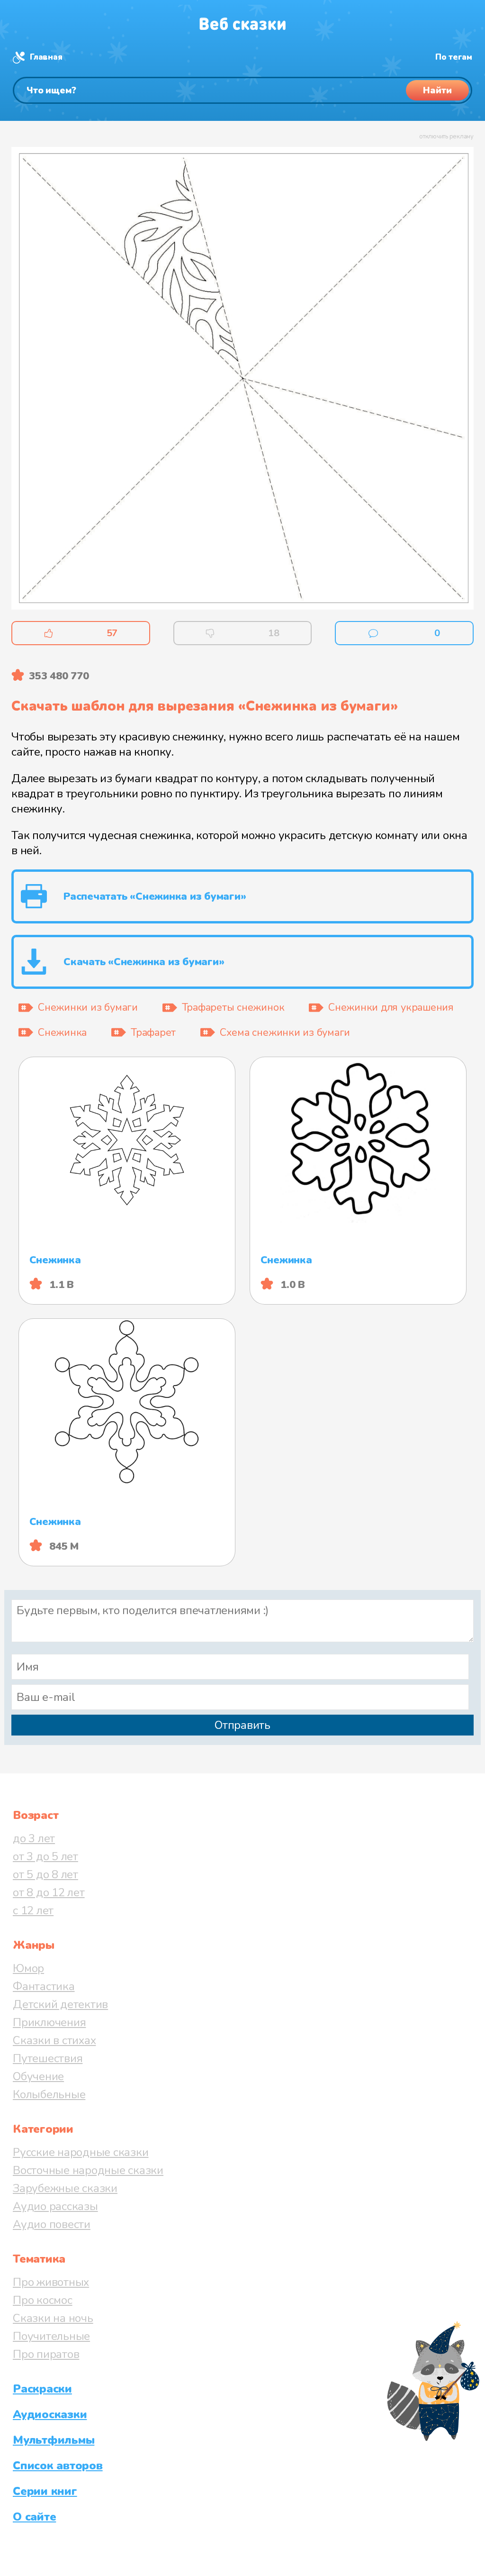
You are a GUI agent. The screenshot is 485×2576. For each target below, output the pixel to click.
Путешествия (48, 2058)
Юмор (28, 1968)
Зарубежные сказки (65, 2188)
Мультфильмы (54, 2440)
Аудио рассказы (55, 2206)
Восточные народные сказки (88, 2170)
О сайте (34, 2517)
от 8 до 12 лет (49, 1892)
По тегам (454, 57)
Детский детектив (60, 2004)
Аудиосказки (50, 2414)
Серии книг (45, 2491)
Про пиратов (46, 2354)
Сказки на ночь (53, 2318)
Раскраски (42, 2389)
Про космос (43, 2300)
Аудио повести (52, 2224)
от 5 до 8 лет (45, 1874)
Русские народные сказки (81, 2152)
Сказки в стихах (54, 2040)
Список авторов (58, 2466)
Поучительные (51, 2336)
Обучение (38, 2076)
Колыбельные (49, 2094)
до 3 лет (34, 1838)
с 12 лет (33, 1910)
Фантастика (44, 1986)
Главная (46, 57)
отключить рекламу (446, 137)
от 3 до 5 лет (45, 1856)
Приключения (49, 2022)
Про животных (51, 2282)
